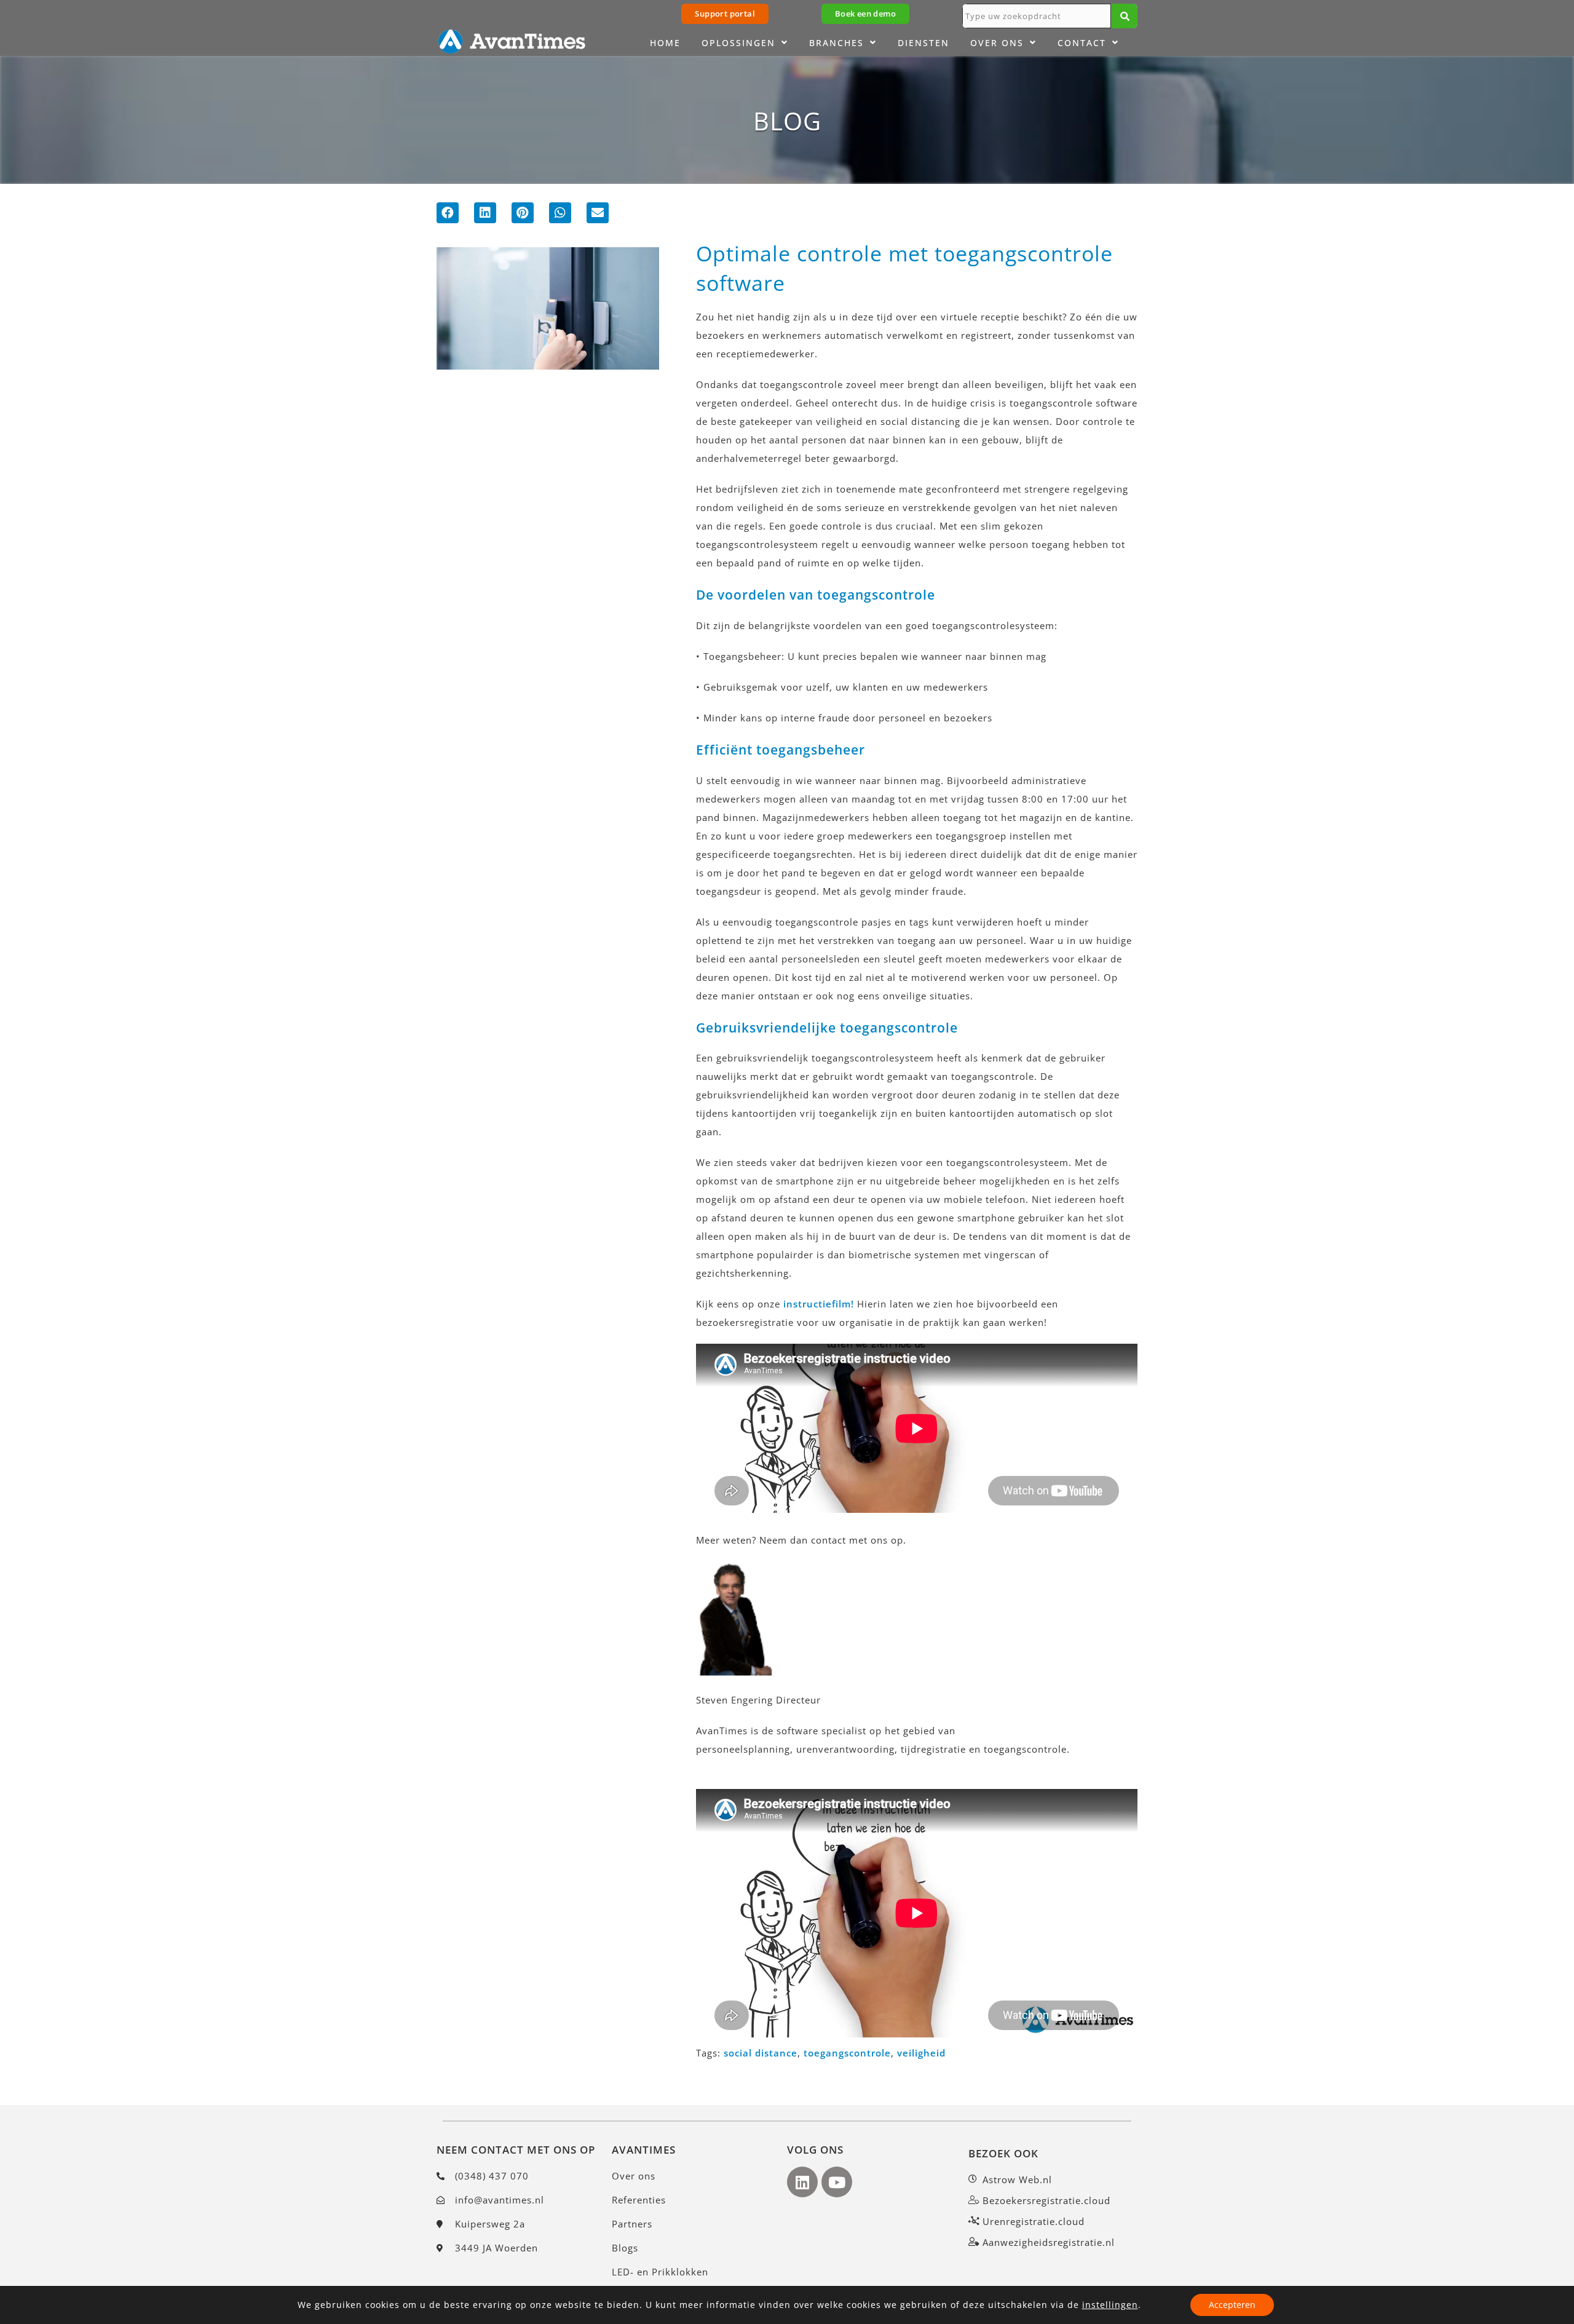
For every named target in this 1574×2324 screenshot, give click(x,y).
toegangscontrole (847, 2053)
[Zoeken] (1124, 16)
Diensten (923, 43)
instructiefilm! (819, 1304)
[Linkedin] (802, 2182)
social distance (761, 2053)
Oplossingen (738, 43)
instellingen (1110, 2305)
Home (665, 43)
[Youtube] (837, 2182)
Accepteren (1232, 2305)
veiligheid (921, 2053)
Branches (836, 43)
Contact (1082, 43)
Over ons (997, 43)
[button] (448, 213)
